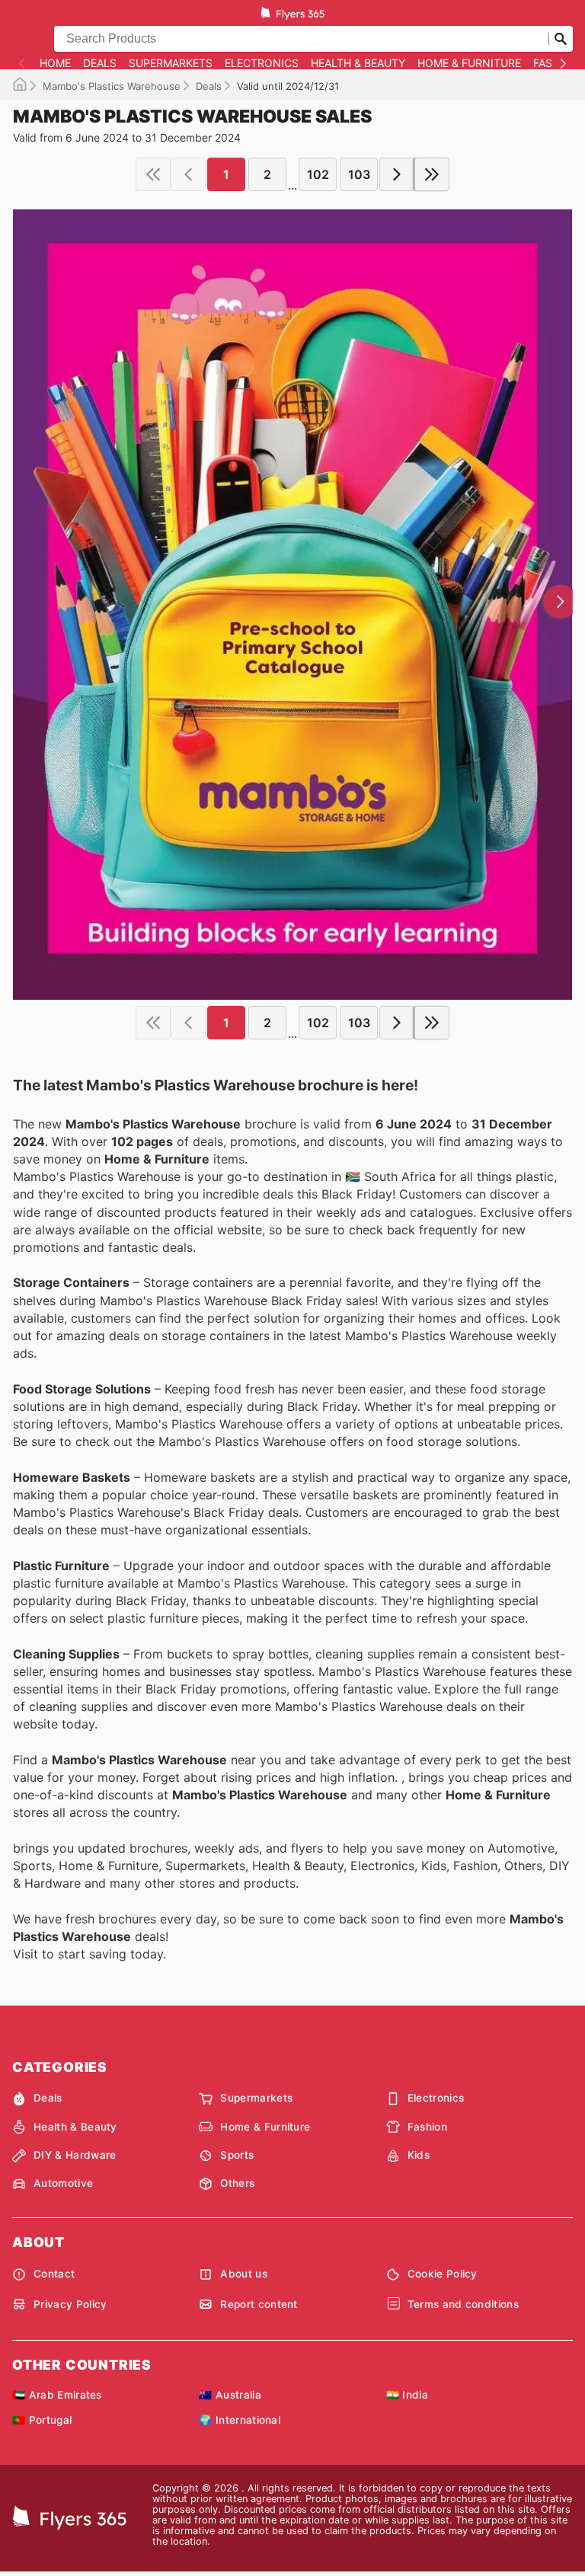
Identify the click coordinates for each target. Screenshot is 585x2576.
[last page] (432, 174)
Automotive (63, 2183)
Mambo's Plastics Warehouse (112, 86)
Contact (54, 2274)
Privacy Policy (70, 2304)
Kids (419, 2155)
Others (237, 2183)
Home (55, 63)
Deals (100, 63)
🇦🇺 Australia (230, 2395)
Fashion (427, 2127)
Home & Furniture (469, 63)
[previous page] (188, 174)
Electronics (262, 63)
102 (318, 174)
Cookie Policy (443, 2274)
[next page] (397, 174)
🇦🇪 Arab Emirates (57, 2395)
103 (359, 174)
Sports (237, 2155)
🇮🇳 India (407, 2395)
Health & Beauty (358, 63)
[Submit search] (561, 39)
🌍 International (240, 2420)
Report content (259, 2304)
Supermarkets (171, 63)
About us (244, 2274)
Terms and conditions (463, 2304)
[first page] (153, 174)
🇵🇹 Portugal (42, 2420)
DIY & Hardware (75, 2155)
